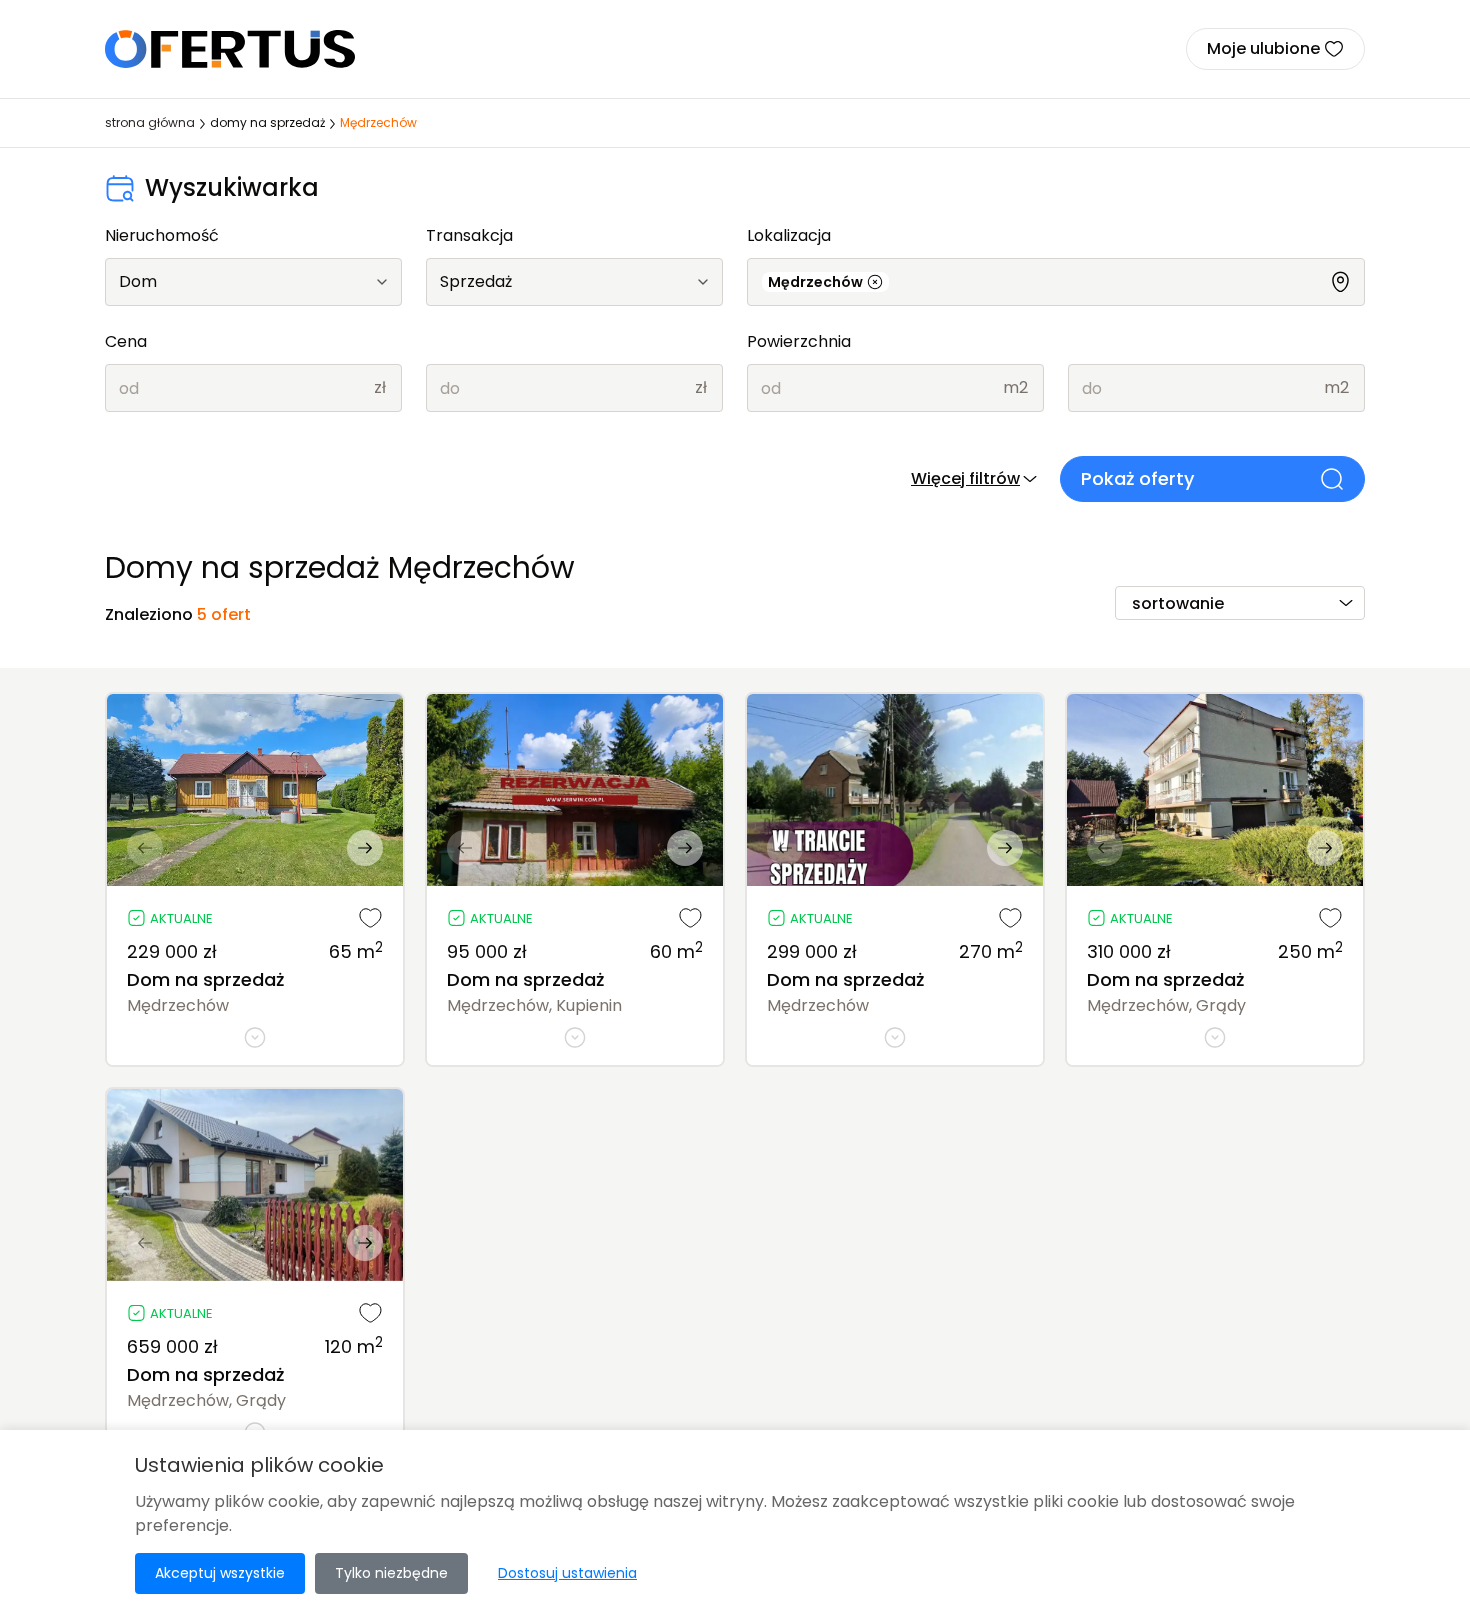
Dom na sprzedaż (205, 979)
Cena (126, 341)
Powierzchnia (799, 341)
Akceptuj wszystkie (220, 1573)
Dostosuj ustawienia (567, 1573)
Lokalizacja (789, 235)
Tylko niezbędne (391, 1573)
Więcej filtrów (965, 478)
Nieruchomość (162, 235)
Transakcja (469, 235)
